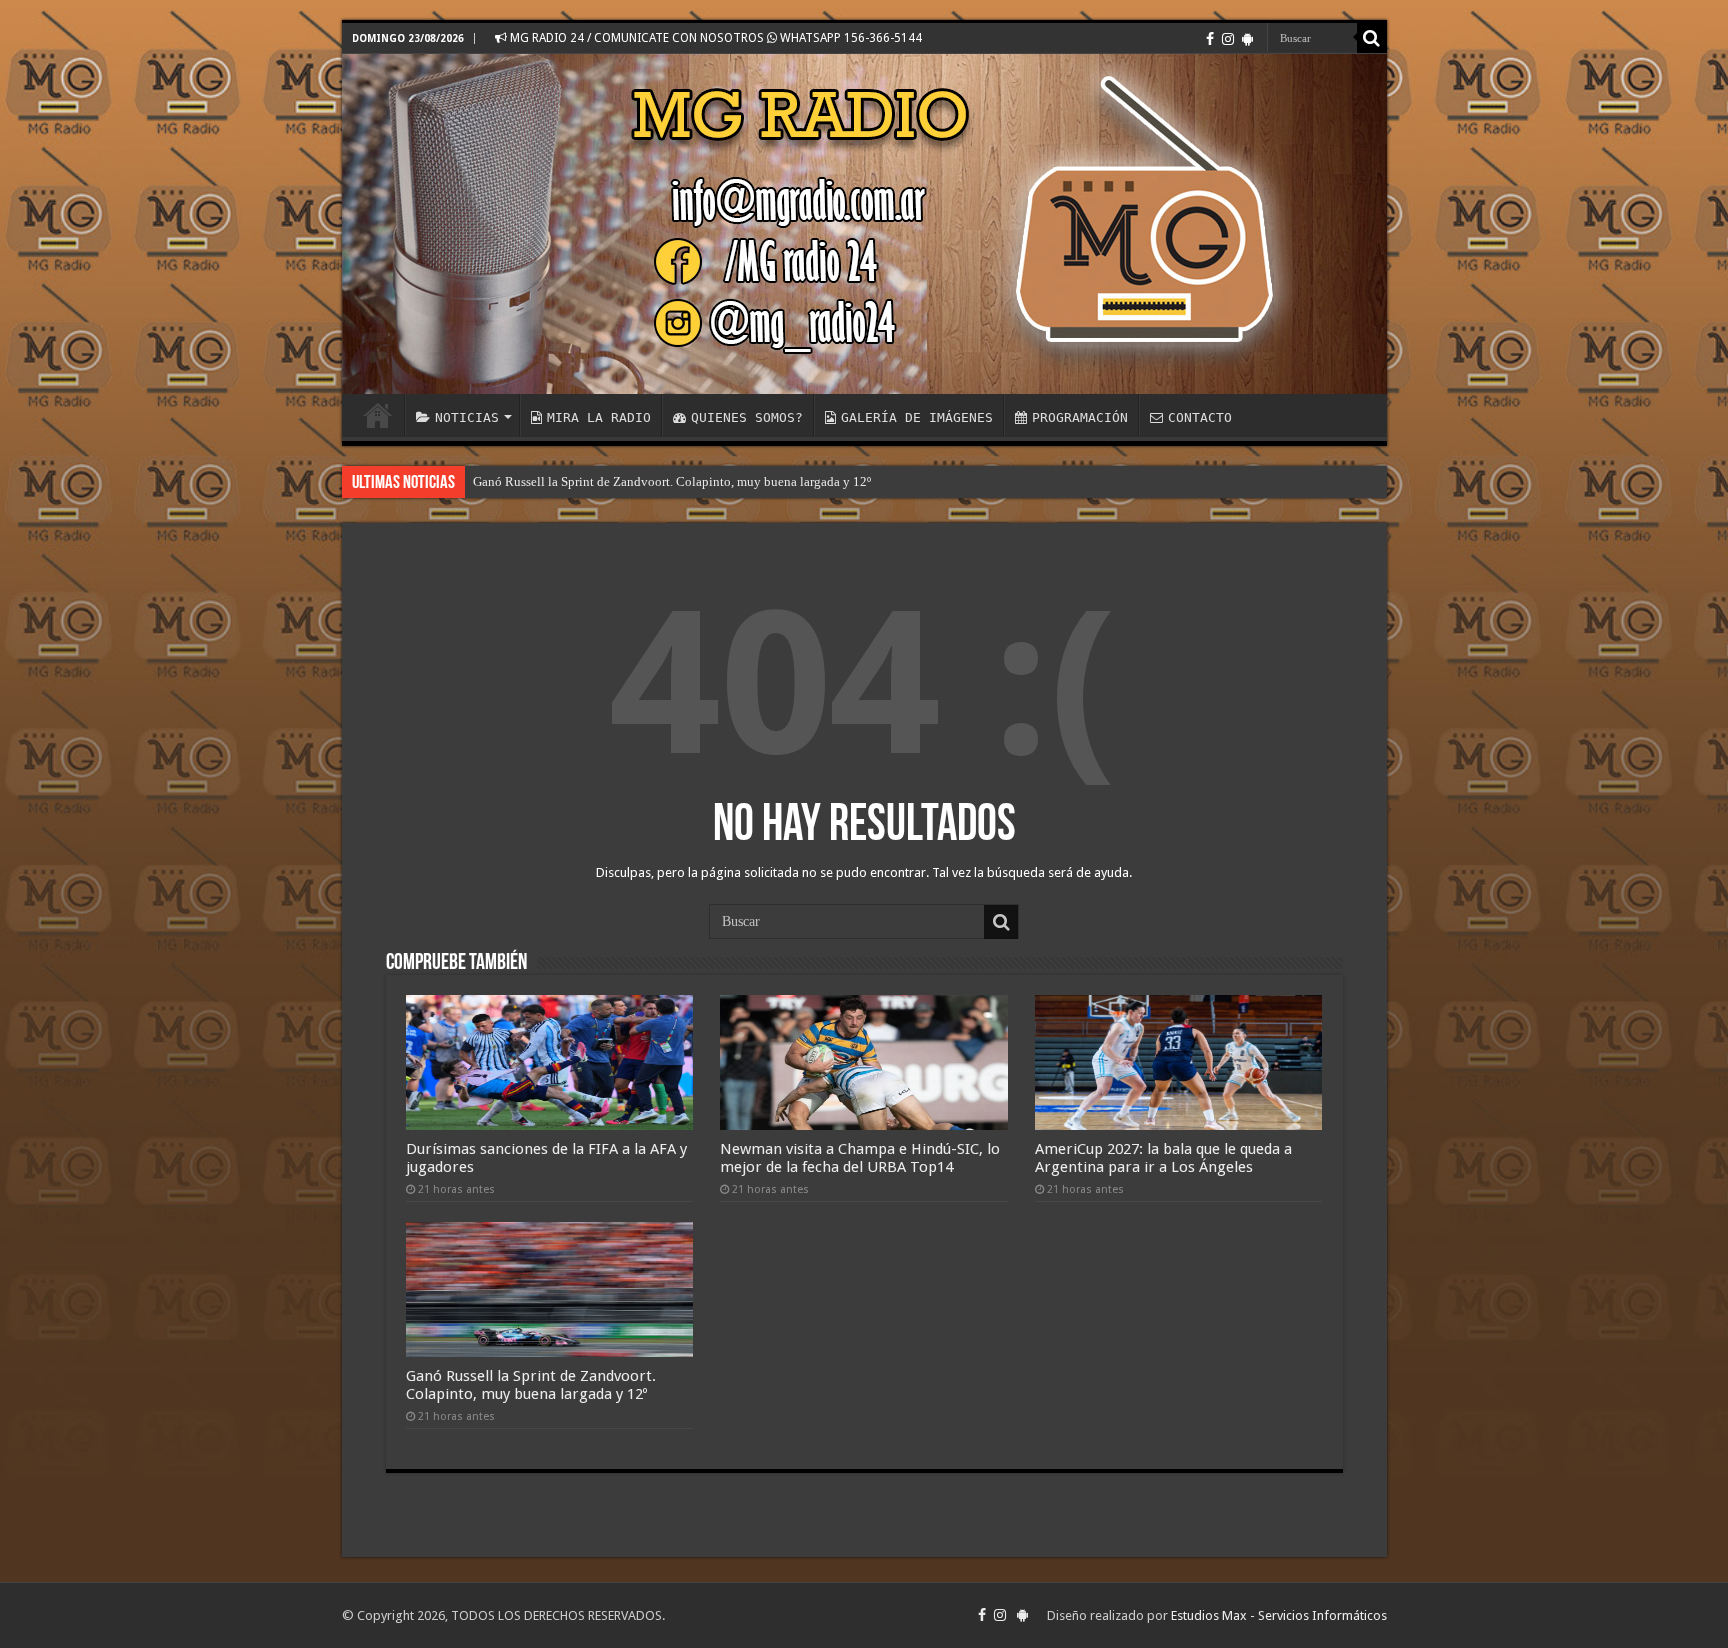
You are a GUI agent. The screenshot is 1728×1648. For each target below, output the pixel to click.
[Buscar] (1372, 38)
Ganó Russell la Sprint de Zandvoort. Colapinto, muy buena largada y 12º (672, 481)
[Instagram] (1228, 39)
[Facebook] (1210, 39)
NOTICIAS (467, 417)
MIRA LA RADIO (599, 417)
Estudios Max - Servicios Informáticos (1279, 1615)
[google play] (1247, 39)
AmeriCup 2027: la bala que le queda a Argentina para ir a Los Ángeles (1163, 1158)
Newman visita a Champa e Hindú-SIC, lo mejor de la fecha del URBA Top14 (860, 1158)
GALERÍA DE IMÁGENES (917, 417)
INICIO (378, 415)
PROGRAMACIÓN (1080, 417)
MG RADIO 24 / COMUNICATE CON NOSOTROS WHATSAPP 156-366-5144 (714, 38)
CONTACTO (1200, 417)
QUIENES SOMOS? (747, 417)
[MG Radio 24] (864, 224)
